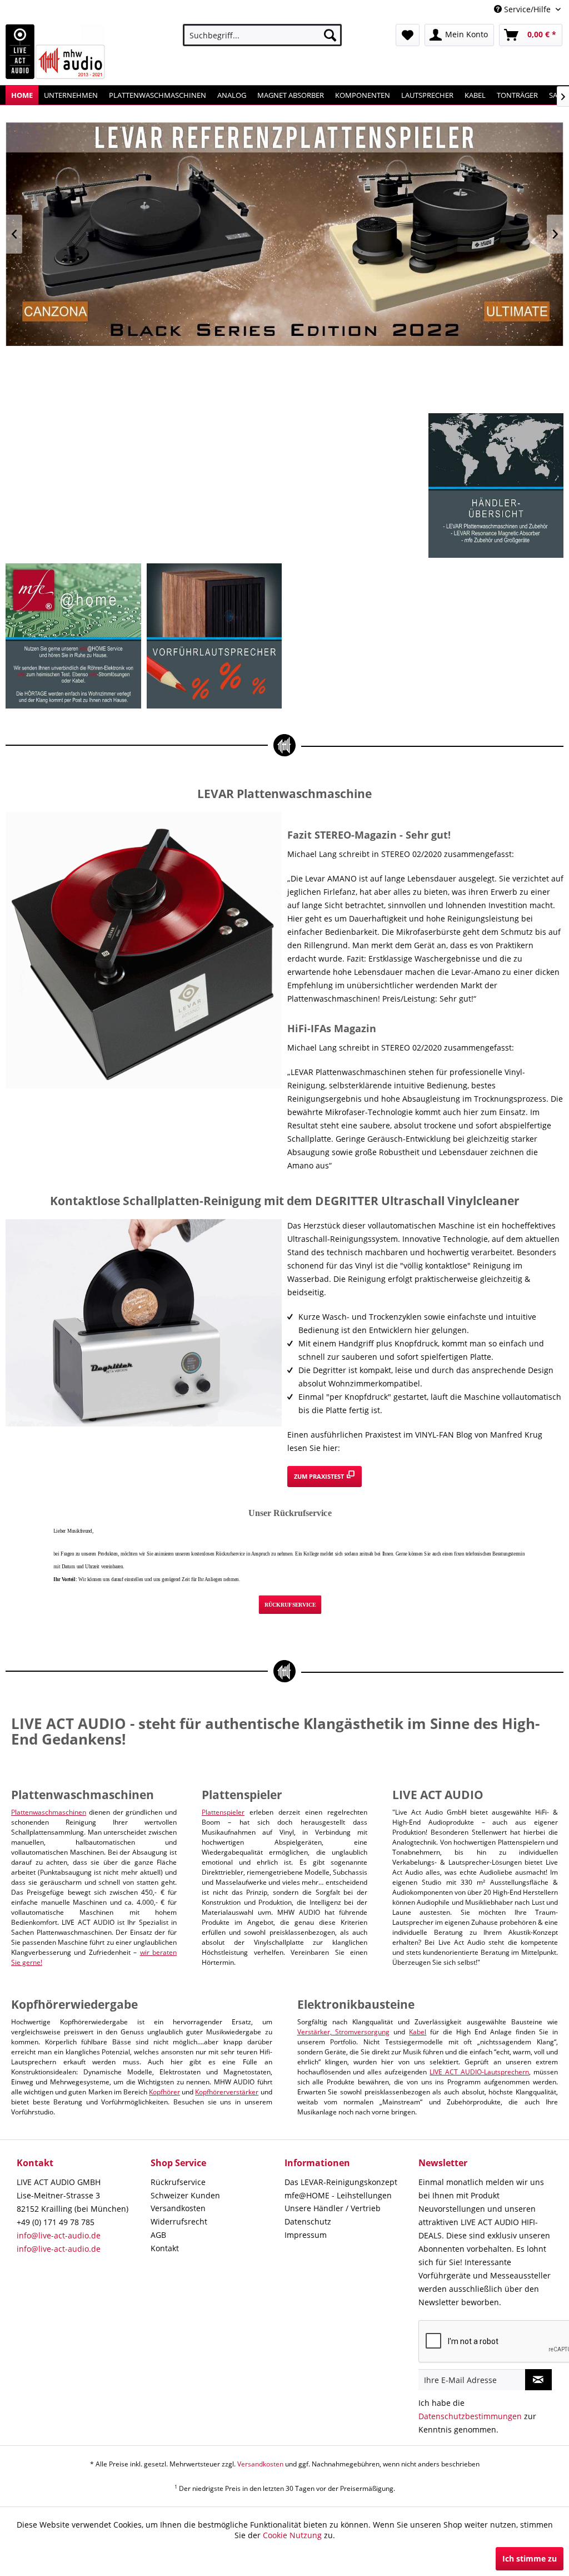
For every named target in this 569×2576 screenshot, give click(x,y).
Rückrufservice (178, 2182)
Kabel (418, 2032)
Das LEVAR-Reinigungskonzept (341, 2182)
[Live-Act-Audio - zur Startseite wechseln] (56, 52)
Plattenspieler (223, 1812)
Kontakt (165, 2248)
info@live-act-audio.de (59, 2235)
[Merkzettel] (408, 35)
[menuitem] (263, 35)
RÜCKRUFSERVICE (290, 1605)
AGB (158, 2235)
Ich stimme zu (530, 2558)
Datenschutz (308, 2221)
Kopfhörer (164, 2092)
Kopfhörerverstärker (227, 2092)
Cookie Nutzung (292, 2535)
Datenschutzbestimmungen (470, 2416)
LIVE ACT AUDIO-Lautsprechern (479, 2072)
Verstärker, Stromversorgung (344, 2032)
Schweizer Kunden (185, 2195)
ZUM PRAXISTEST (320, 1476)
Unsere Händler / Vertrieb (333, 2208)
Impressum (306, 2235)
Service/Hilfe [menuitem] (527, 9)
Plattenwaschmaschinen (49, 1812)
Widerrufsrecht (179, 2221)
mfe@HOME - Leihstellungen (338, 2195)
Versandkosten (178, 2208)
